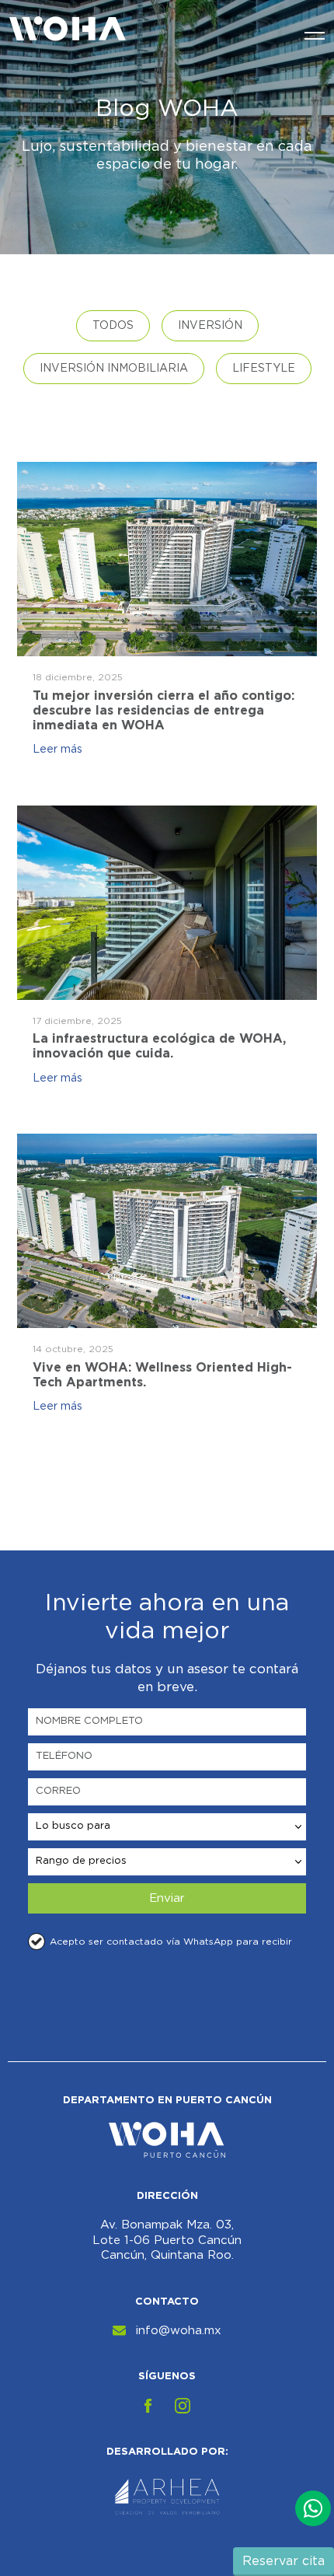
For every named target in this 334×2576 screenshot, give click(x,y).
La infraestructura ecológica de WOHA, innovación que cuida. (159, 1045)
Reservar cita (284, 2561)
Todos (113, 326)
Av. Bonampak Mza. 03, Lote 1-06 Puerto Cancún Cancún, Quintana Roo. (167, 2240)
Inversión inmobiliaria (114, 369)
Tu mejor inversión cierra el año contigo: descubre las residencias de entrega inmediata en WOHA (164, 710)
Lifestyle (264, 369)
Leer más (57, 750)
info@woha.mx (179, 2331)
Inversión (210, 326)
